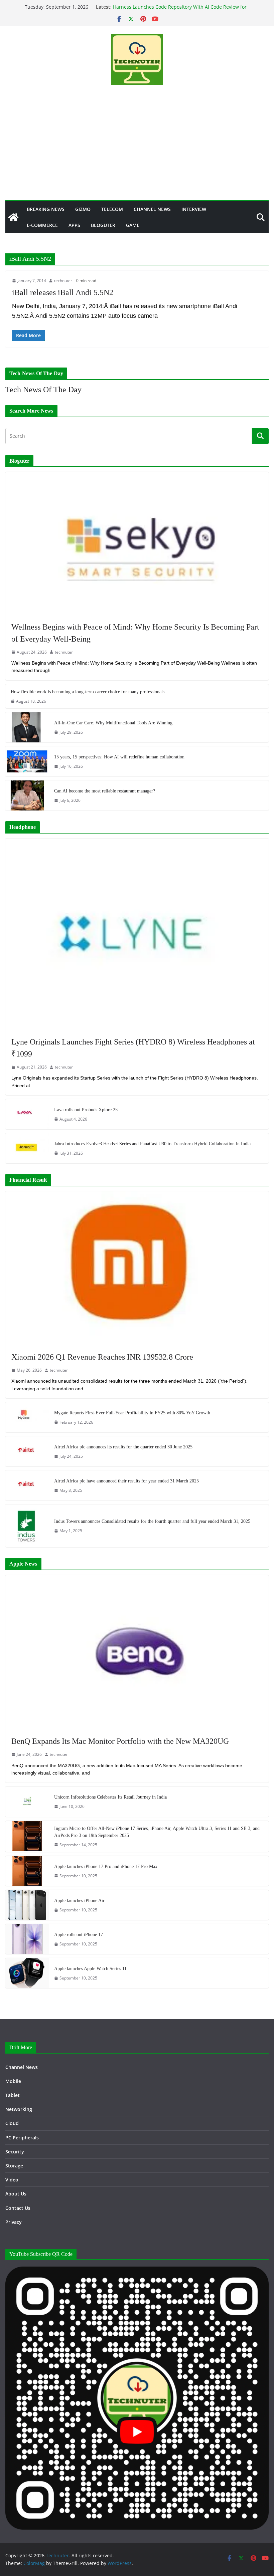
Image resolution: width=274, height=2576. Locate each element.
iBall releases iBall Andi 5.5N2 (63, 292)
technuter (63, 281)
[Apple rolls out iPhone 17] (27, 1939)
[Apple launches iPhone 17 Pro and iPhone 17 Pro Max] (27, 1871)
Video (12, 2180)
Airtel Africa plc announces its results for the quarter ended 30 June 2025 (123, 1447)
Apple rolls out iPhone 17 (79, 1935)
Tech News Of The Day (43, 390)
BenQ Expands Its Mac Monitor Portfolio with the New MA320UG (120, 1741)
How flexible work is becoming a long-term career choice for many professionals (88, 692)
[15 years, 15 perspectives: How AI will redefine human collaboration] (27, 761)
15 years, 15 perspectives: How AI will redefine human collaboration (119, 757)
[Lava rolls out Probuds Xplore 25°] (27, 1114)
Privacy (14, 2222)
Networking (19, 2109)
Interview (194, 209)
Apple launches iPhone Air (79, 1901)
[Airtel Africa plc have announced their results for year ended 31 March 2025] (27, 1485)
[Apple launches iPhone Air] (27, 1905)
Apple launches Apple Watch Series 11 (90, 1969)
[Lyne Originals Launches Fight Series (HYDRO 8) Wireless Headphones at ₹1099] (137, 934)
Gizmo (83, 209)
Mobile (13, 2081)
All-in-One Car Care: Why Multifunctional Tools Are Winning (113, 723)
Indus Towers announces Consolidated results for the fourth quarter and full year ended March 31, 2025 (152, 1521)
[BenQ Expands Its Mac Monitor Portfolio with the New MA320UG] (137, 1652)
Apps (74, 225)
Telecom (112, 209)
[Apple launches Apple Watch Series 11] (27, 1973)
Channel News (152, 209)
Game (133, 225)
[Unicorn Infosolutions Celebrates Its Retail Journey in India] (27, 1802)
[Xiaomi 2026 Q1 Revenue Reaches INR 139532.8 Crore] (137, 1268)
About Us (16, 2194)
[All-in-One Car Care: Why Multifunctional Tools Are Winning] (27, 727)
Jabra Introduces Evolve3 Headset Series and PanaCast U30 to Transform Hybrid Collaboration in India (152, 1144)
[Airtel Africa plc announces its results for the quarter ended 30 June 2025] (27, 1451)
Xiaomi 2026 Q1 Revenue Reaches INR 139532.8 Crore (102, 1357)
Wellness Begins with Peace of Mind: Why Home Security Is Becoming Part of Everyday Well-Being (135, 633)
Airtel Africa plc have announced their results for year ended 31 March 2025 (126, 1481)
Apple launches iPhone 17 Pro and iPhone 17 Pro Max (106, 1866)
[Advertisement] (137, 150)
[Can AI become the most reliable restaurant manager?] (27, 795)
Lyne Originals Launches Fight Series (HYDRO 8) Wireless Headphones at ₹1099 (133, 1048)
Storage (14, 2166)
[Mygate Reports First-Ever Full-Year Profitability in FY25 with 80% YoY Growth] (27, 1417)
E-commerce (42, 225)
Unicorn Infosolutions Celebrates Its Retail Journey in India (110, 1797)
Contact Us (18, 2208)
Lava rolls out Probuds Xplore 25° (87, 1110)
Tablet (13, 2095)
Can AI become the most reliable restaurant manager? (105, 791)
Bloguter (103, 225)
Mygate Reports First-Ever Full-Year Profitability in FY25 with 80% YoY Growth (132, 1413)
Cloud (12, 2123)
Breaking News (46, 209)
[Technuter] (13, 217)
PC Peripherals (22, 2138)
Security (15, 2152)
